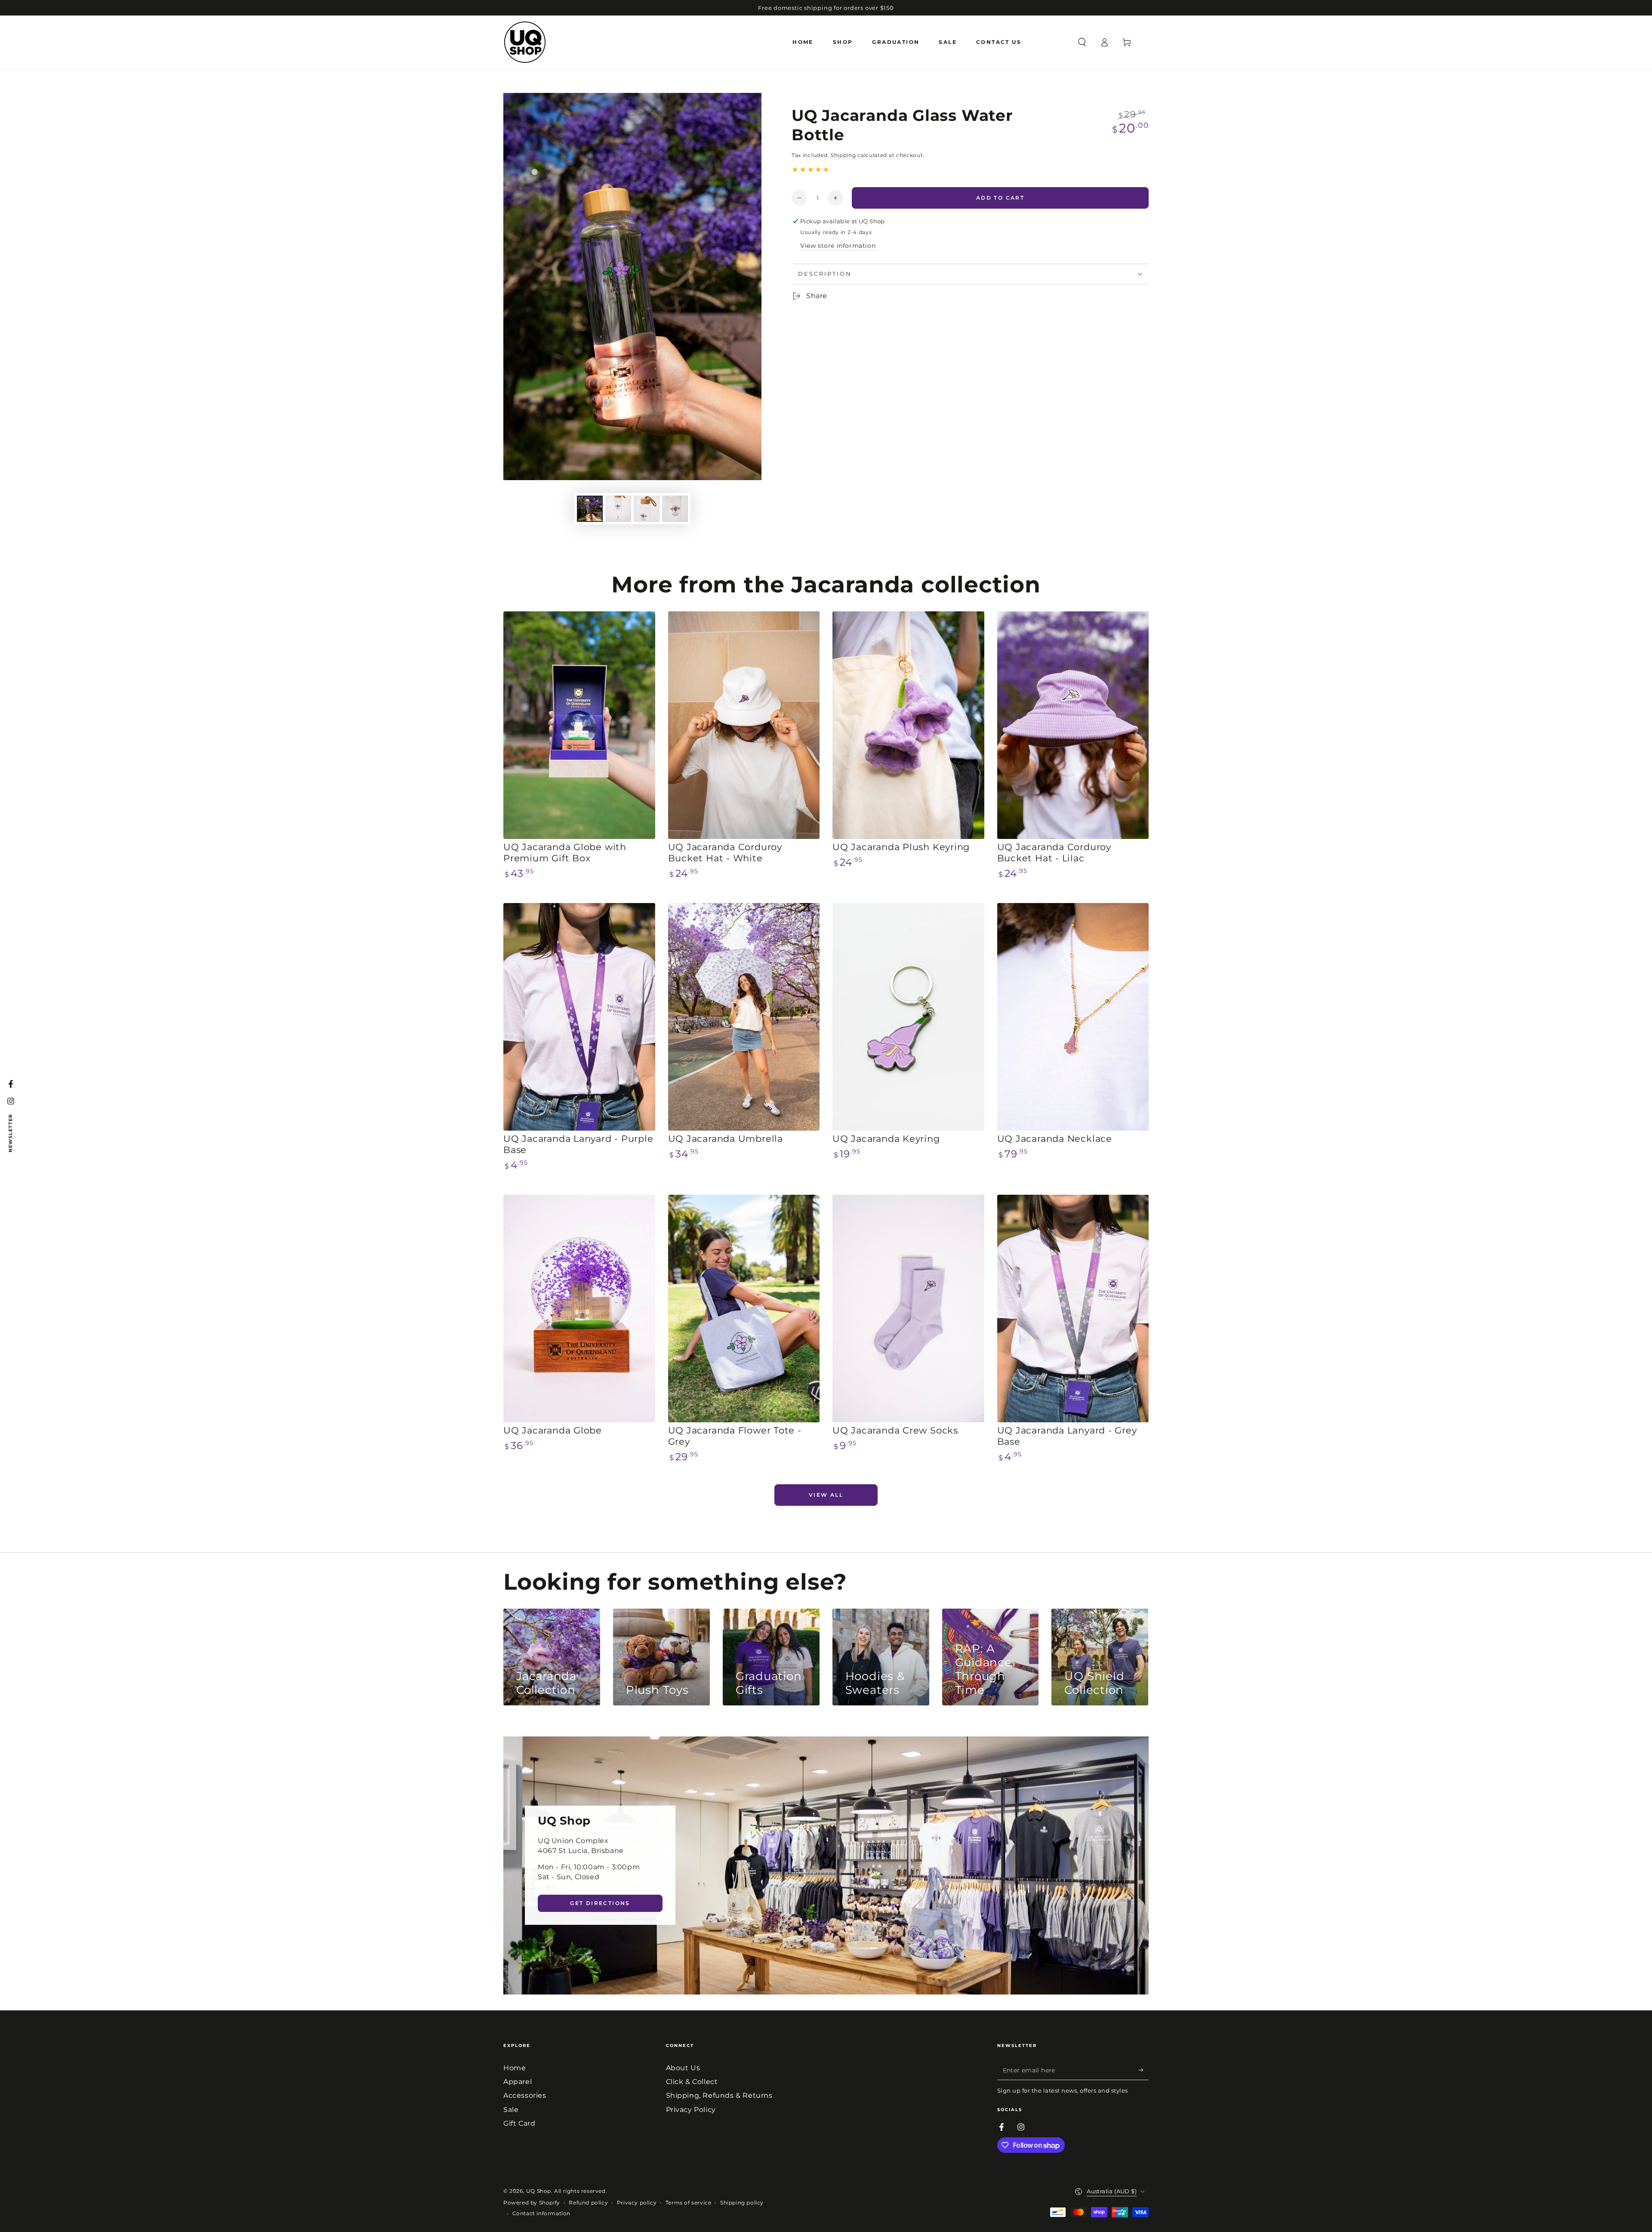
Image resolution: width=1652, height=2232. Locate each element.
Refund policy (588, 2203)
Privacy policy (637, 2203)
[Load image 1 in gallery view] (590, 509)
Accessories (525, 2095)
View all (826, 1495)
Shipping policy (742, 2203)
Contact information (541, 2213)
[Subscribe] (1144, 2070)
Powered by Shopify (532, 2203)
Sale (511, 2110)
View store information (838, 246)
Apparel (518, 2082)
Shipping (843, 155)
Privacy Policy (691, 2110)
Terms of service (689, 2203)
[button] (1082, 42)
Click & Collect (692, 2082)
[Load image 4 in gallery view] (675, 509)
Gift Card (519, 2123)
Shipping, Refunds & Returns (719, 2095)
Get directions (600, 1903)
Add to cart (1000, 198)
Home (515, 2068)
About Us (683, 2068)
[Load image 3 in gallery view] (647, 509)
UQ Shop (539, 2191)
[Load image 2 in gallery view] (618, 509)
